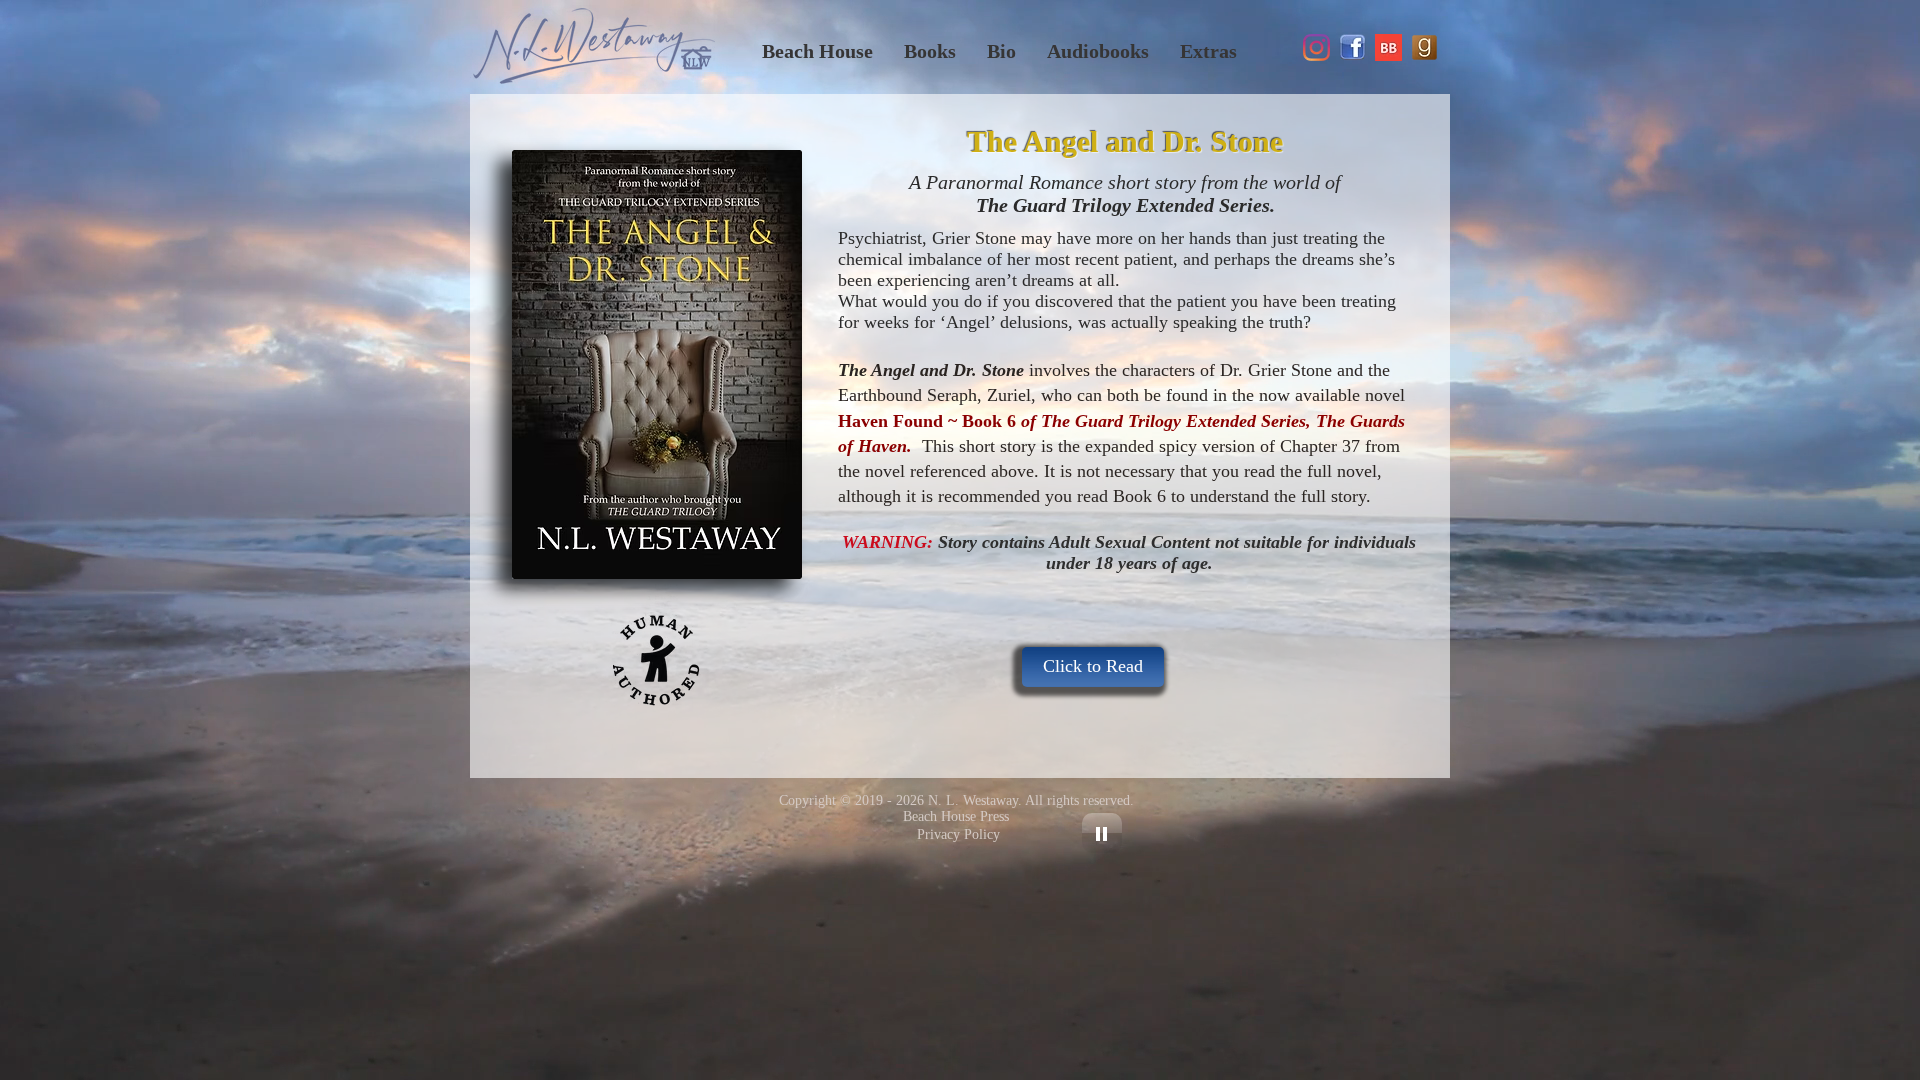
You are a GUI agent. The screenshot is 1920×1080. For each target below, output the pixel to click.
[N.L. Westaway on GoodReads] (1424, 47)
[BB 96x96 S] (1388, 47)
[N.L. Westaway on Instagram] (1316, 47)
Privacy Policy (958, 834)
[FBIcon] (1352, 47)
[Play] (1102, 833)
